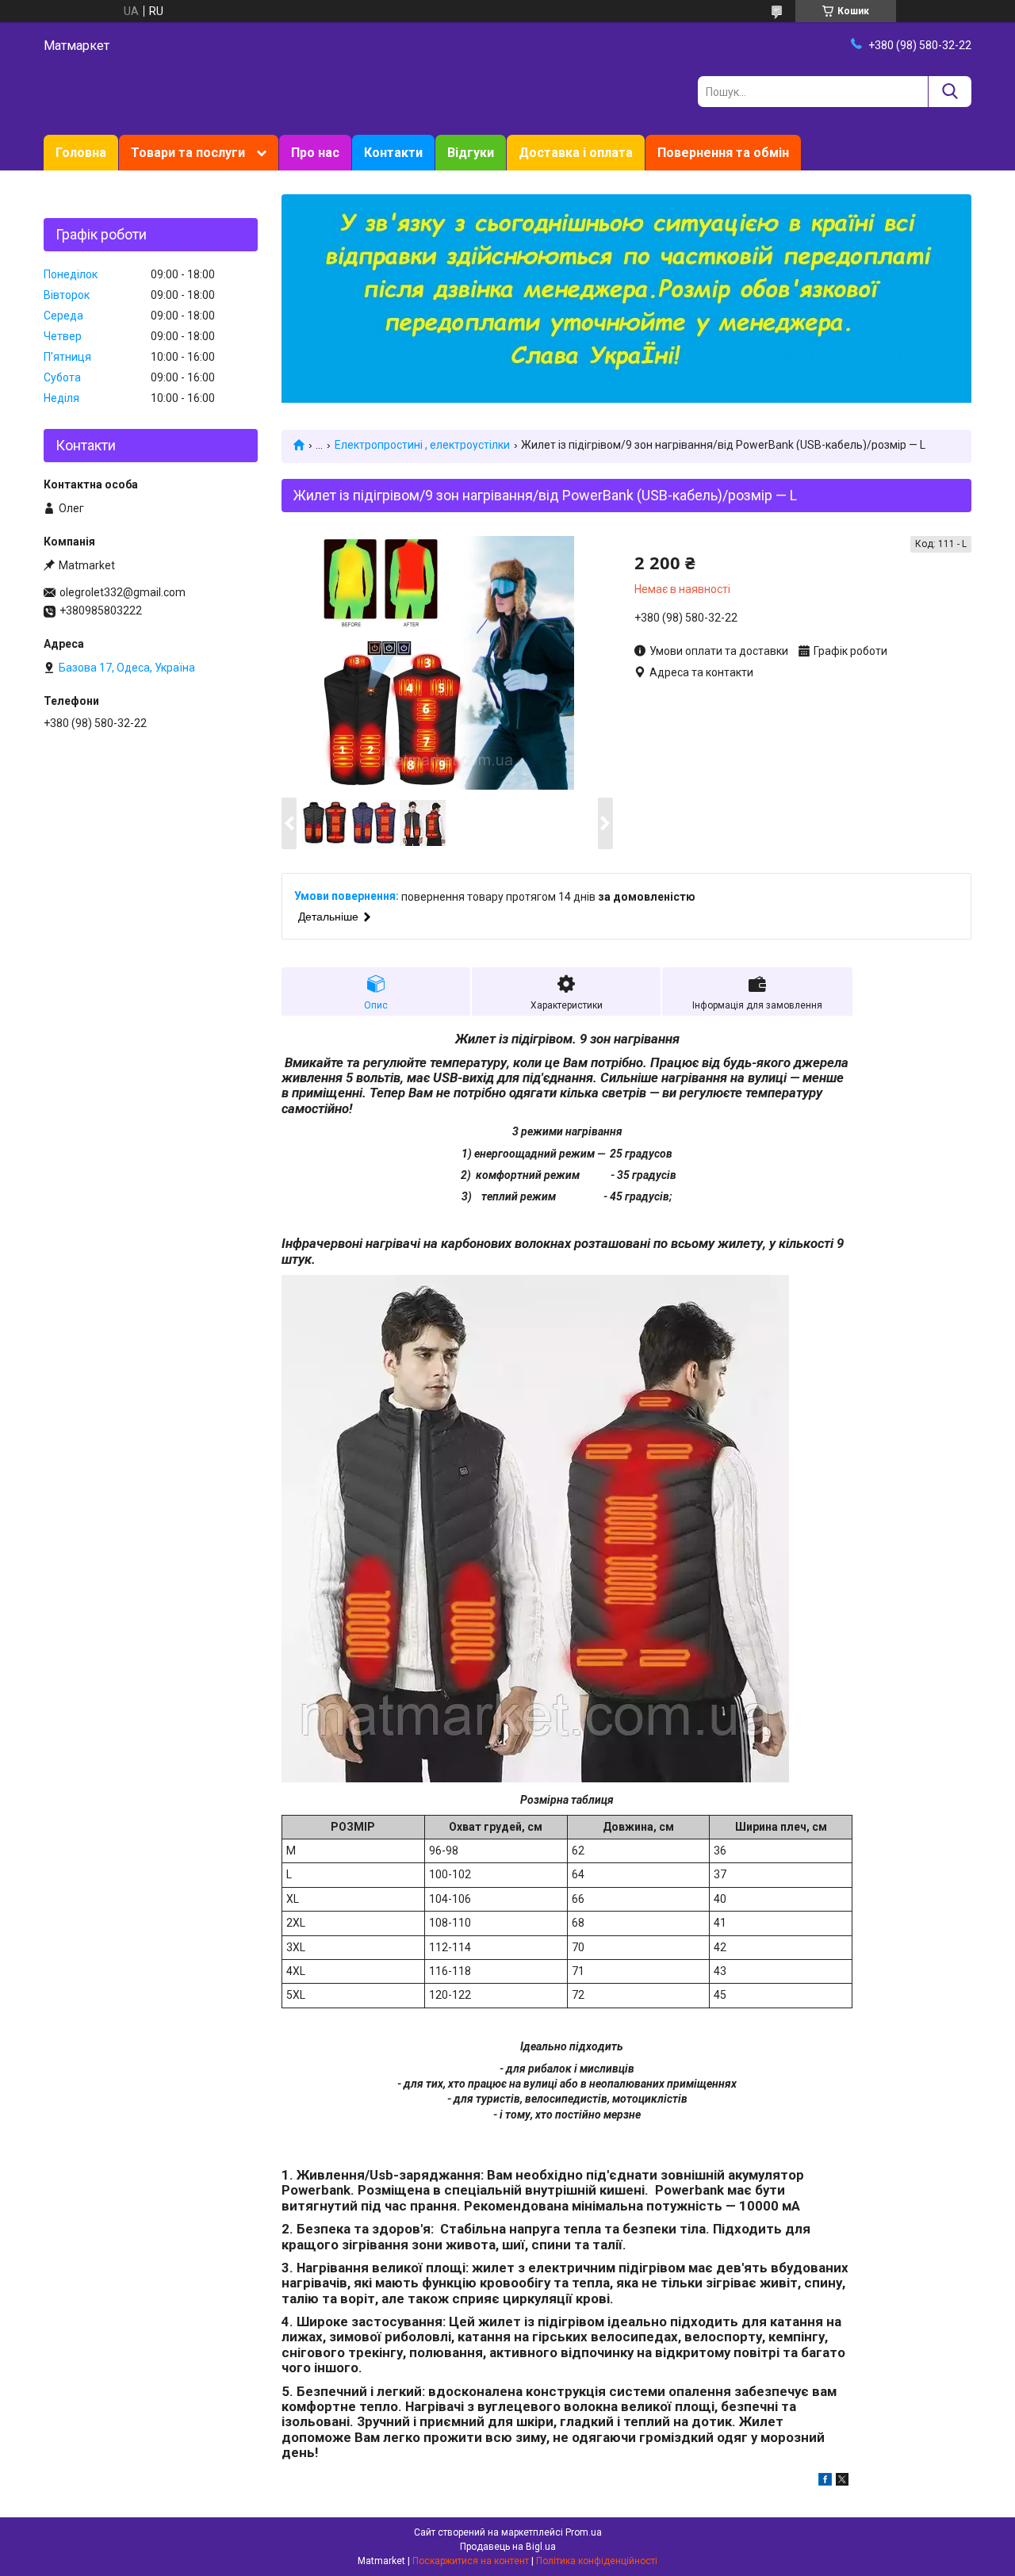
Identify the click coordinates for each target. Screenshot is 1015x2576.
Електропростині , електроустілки (422, 445)
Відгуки (471, 153)
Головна (81, 153)
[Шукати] (950, 92)
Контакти (393, 153)
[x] (842, 2482)
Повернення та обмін (723, 153)
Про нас (315, 153)
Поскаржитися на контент (471, 2561)
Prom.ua (584, 2532)
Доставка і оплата (576, 153)
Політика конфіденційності (597, 2561)
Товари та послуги (188, 153)
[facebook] (825, 2482)
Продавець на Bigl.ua (508, 2547)
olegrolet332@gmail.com (123, 592)
